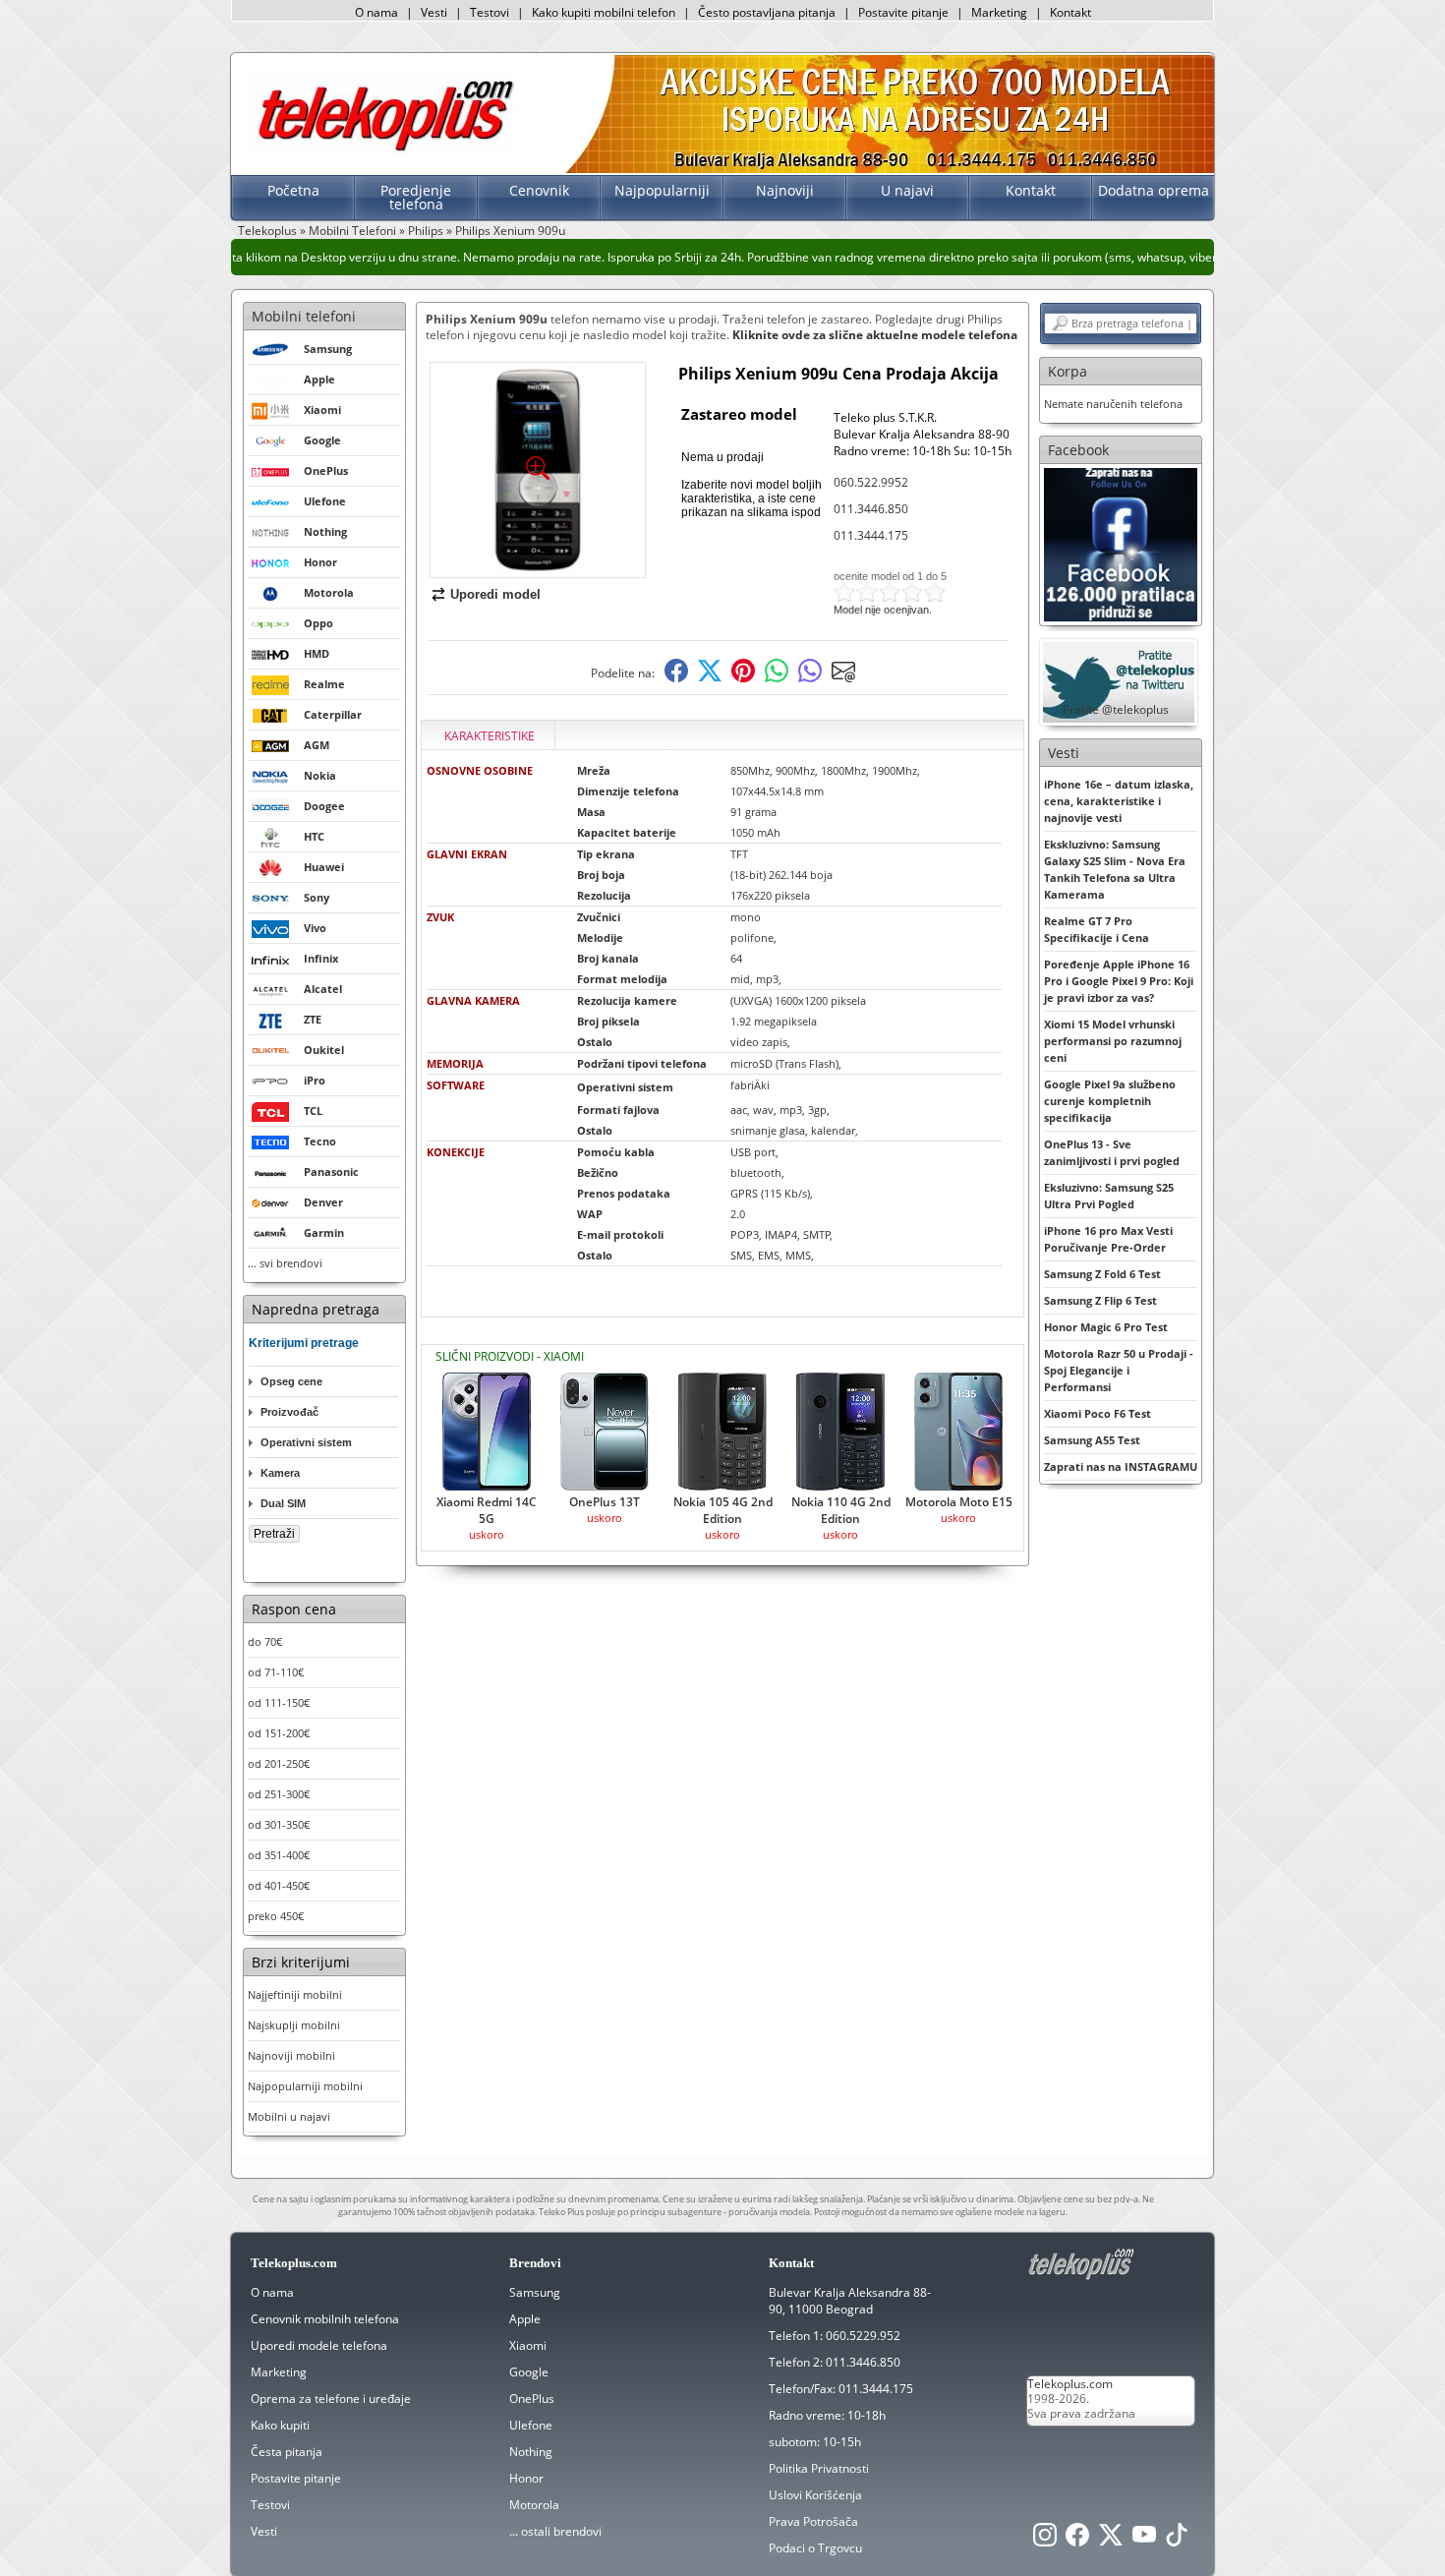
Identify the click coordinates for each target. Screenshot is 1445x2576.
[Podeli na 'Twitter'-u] (710, 678)
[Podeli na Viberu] (810, 678)
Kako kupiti (280, 2425)
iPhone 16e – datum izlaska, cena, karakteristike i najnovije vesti (1119, 801)
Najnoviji (785, 190)
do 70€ (265, 1641)
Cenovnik (539, 190)
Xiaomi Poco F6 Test (1098, 1413)
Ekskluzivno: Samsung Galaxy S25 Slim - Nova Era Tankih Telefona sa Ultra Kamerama (1115, 869)
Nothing (531, 2452)
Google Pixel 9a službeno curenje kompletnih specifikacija (1110, 1101)
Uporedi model (495, 594)
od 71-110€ (276, 1672)
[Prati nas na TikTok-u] (1177, 2540)
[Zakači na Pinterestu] (743, 678)
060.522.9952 (871, 482)
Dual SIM (283, 1503)
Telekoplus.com (1070, 2384)
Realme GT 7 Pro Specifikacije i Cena (1097, 929)
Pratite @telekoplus (1116, 709)
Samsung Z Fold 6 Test (1102, 1274)
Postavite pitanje (903, 12)
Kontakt (1070, 12)
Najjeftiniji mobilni (295, 1994)
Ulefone (531, 2425)
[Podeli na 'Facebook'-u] (676, 678)
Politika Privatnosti (819, 2468)
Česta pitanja (287, 2452)
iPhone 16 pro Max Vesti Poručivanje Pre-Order (1108, 1239)
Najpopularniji (662, 190)
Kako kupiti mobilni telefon (604, 12)
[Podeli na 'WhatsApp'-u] (777, 678)
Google (529, 2372)
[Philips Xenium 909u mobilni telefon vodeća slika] (538, 570)
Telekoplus (267, 231)
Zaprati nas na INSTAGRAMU (1121, 1466)
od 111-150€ (279, 1702)
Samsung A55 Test (1092, 1440)
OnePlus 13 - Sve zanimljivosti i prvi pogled (1112, 1152)
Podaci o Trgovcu (815, 2548)
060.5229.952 (863, 2336)
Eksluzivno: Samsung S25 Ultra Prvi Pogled (1109, 1196)
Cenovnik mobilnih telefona (325, 2319)
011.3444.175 (871, 535)
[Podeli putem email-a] (843, 678)
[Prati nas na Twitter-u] (1111, 2540)
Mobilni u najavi (289, 2116)
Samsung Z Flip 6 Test (1100, 1300)
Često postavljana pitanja (767, 12)
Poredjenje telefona (416, 197)
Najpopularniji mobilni (305, 2086)
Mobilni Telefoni (352, 231)
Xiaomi (528, 2345)
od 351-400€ (279, 1855)
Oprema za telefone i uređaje (331, 2399)
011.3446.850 (871, 509)
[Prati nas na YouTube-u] (1144, 2540)
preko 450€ (276, 1916)
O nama (376, 12)
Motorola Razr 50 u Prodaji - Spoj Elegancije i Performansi (1119, 1370)
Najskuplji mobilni (294, 2025)
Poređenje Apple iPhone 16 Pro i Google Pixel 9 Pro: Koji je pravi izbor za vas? (1119, 981)
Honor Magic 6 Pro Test (1106, 1327)
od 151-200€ (279, 1733)
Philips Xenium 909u (510, 231)
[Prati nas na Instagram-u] (1045, 2540)
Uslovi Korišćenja (815, 2495)
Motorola (534, 2505)
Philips (426, 231)
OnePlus (532, 2399)
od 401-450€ (279, 1885)
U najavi (907, 190)
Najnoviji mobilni (291, 2055)
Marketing (999, 12)
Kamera (280, 1473)
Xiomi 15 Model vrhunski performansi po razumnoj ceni (1113, 1041)
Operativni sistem (306, 1442)
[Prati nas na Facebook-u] (1121, 543)
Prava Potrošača (813, 2521)
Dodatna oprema (1154, 190)
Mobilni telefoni (304, 316)
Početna (293, 190)
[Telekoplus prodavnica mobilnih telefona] (382, 151)
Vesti (434, 12)
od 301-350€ (279, 1824)
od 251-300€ (279, 1794)
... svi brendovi (285, 1263)
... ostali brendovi (555, 2531)
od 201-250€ (279, 1763)
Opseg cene (291, 1381)
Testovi (490, 12)
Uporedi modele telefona (319, 2345)
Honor (526, 2478)
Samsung (535, 2292)
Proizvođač (289, 1412)
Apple (525, 2319)
